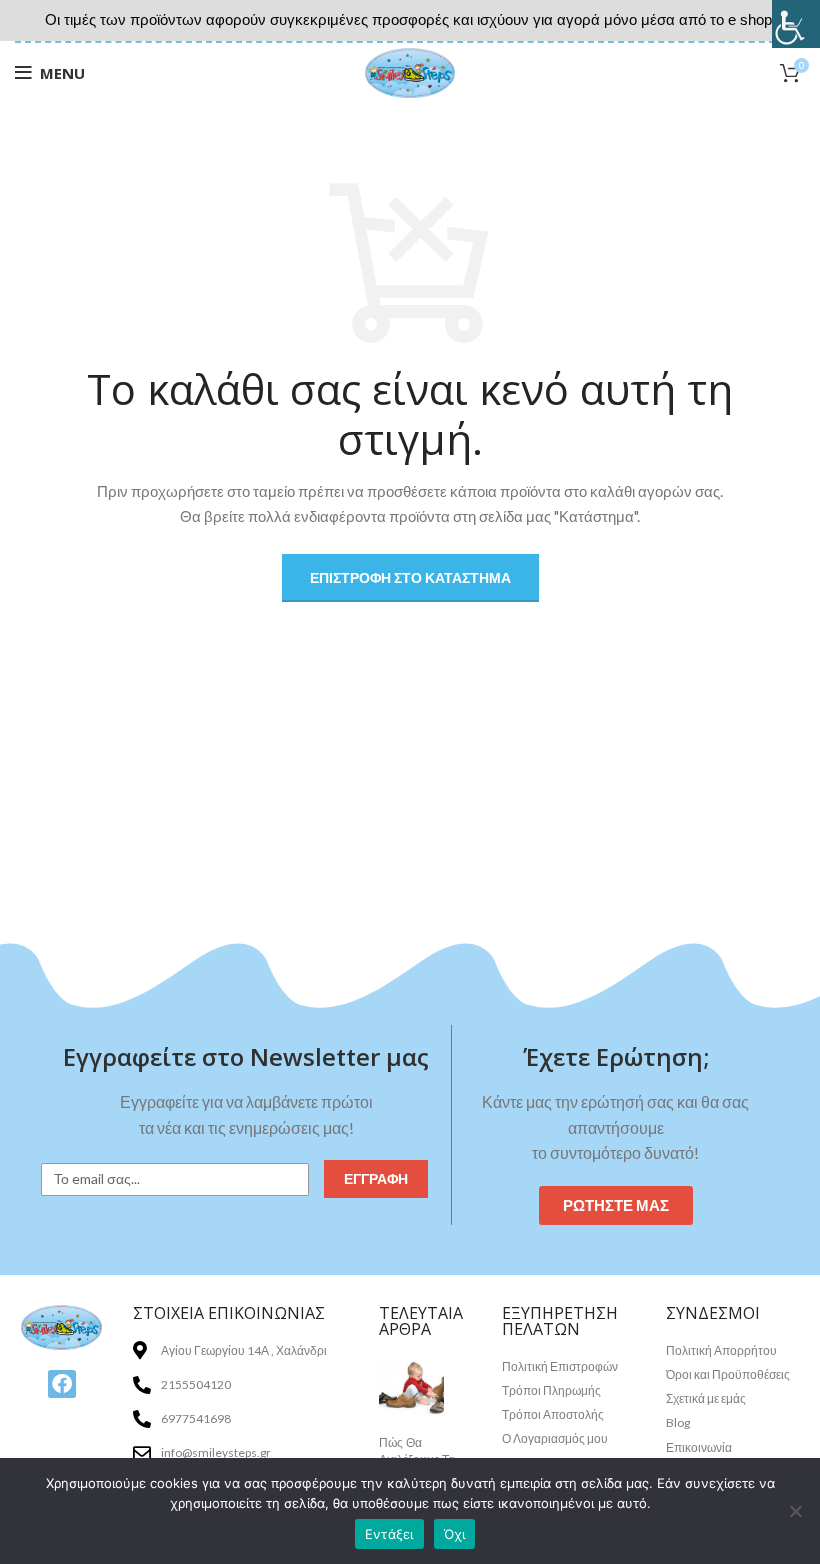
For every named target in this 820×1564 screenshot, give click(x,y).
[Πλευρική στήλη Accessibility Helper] (796, 24)
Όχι (455, 1534)
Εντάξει (389, 1534)
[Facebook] (62, 1384)
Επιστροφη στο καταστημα (410, 577)
